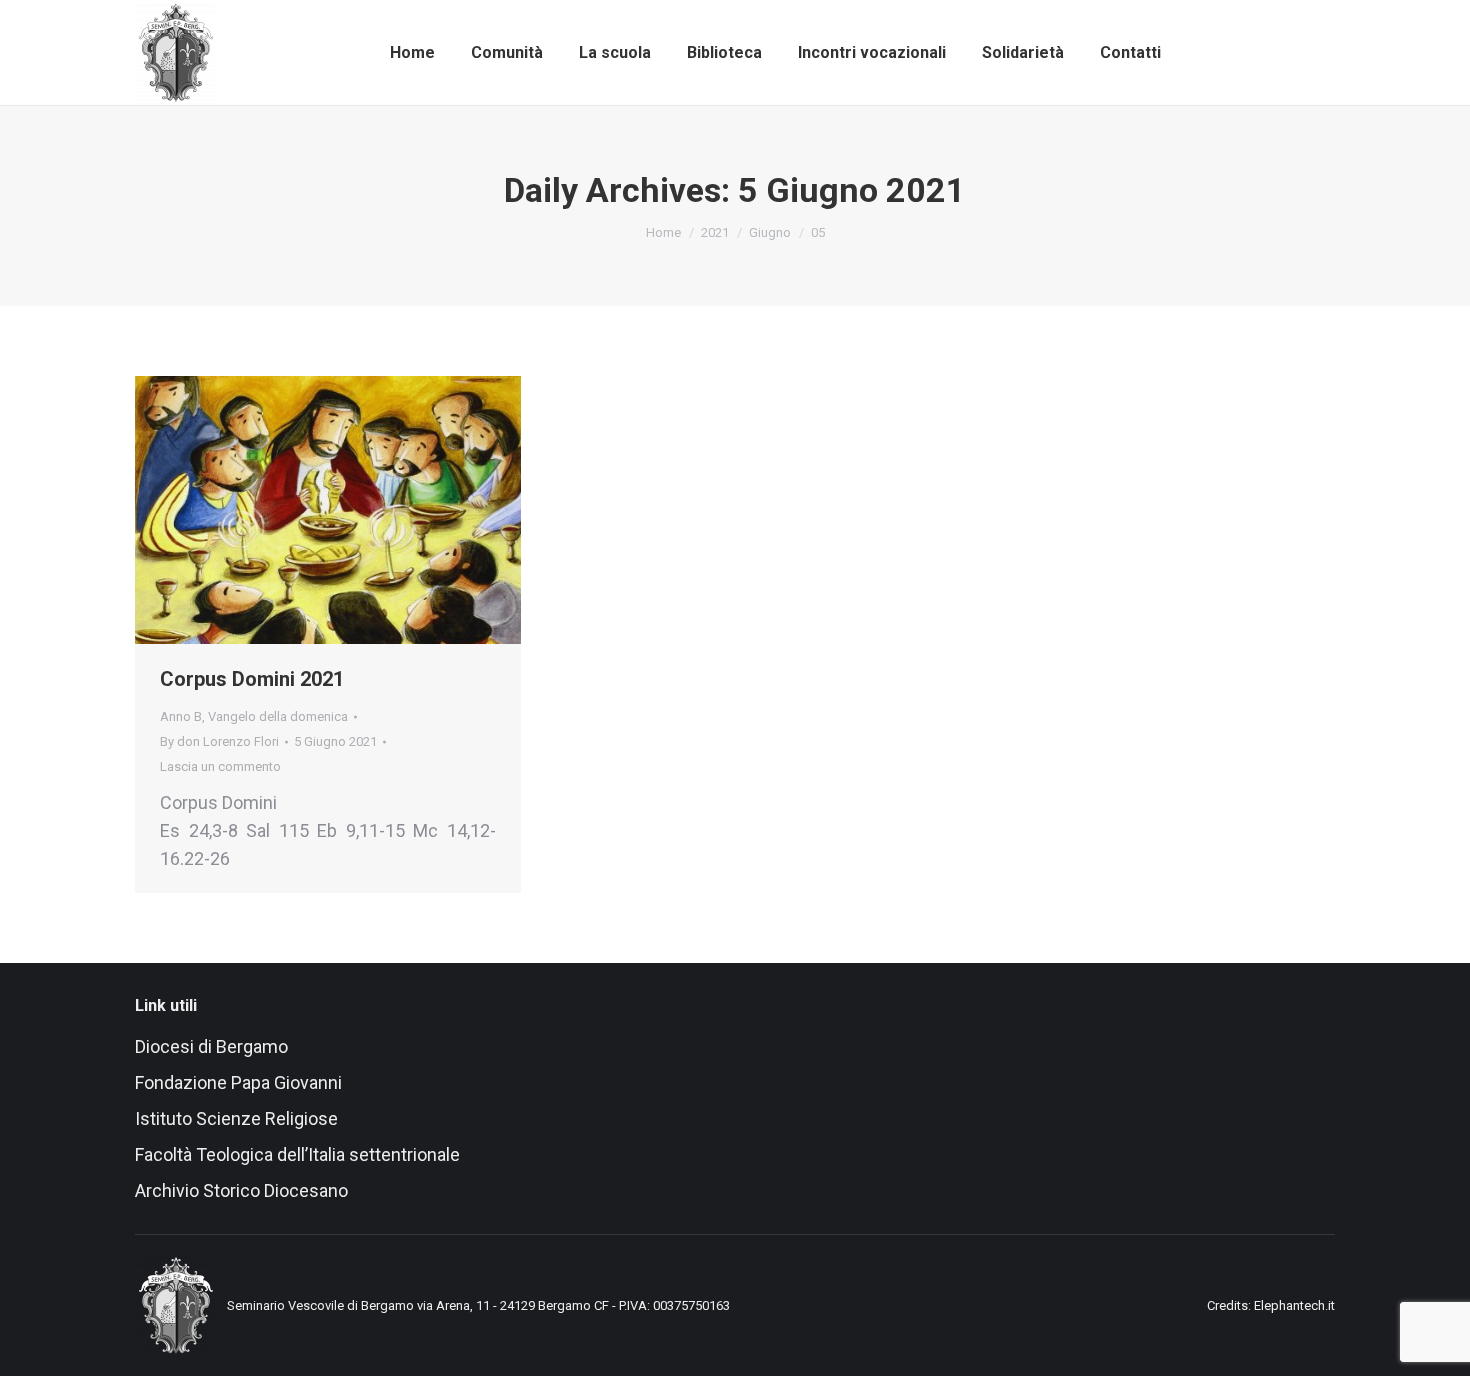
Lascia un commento (220, 766)
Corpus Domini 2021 (252, 679)
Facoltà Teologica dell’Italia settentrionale (297, 1154)
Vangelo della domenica (278, 716)
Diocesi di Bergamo (211, 1046)
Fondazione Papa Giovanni (238, 1082)
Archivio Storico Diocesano (241, 1190)
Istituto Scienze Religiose (238, 1118)
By (219, 741)
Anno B (181, 716)
